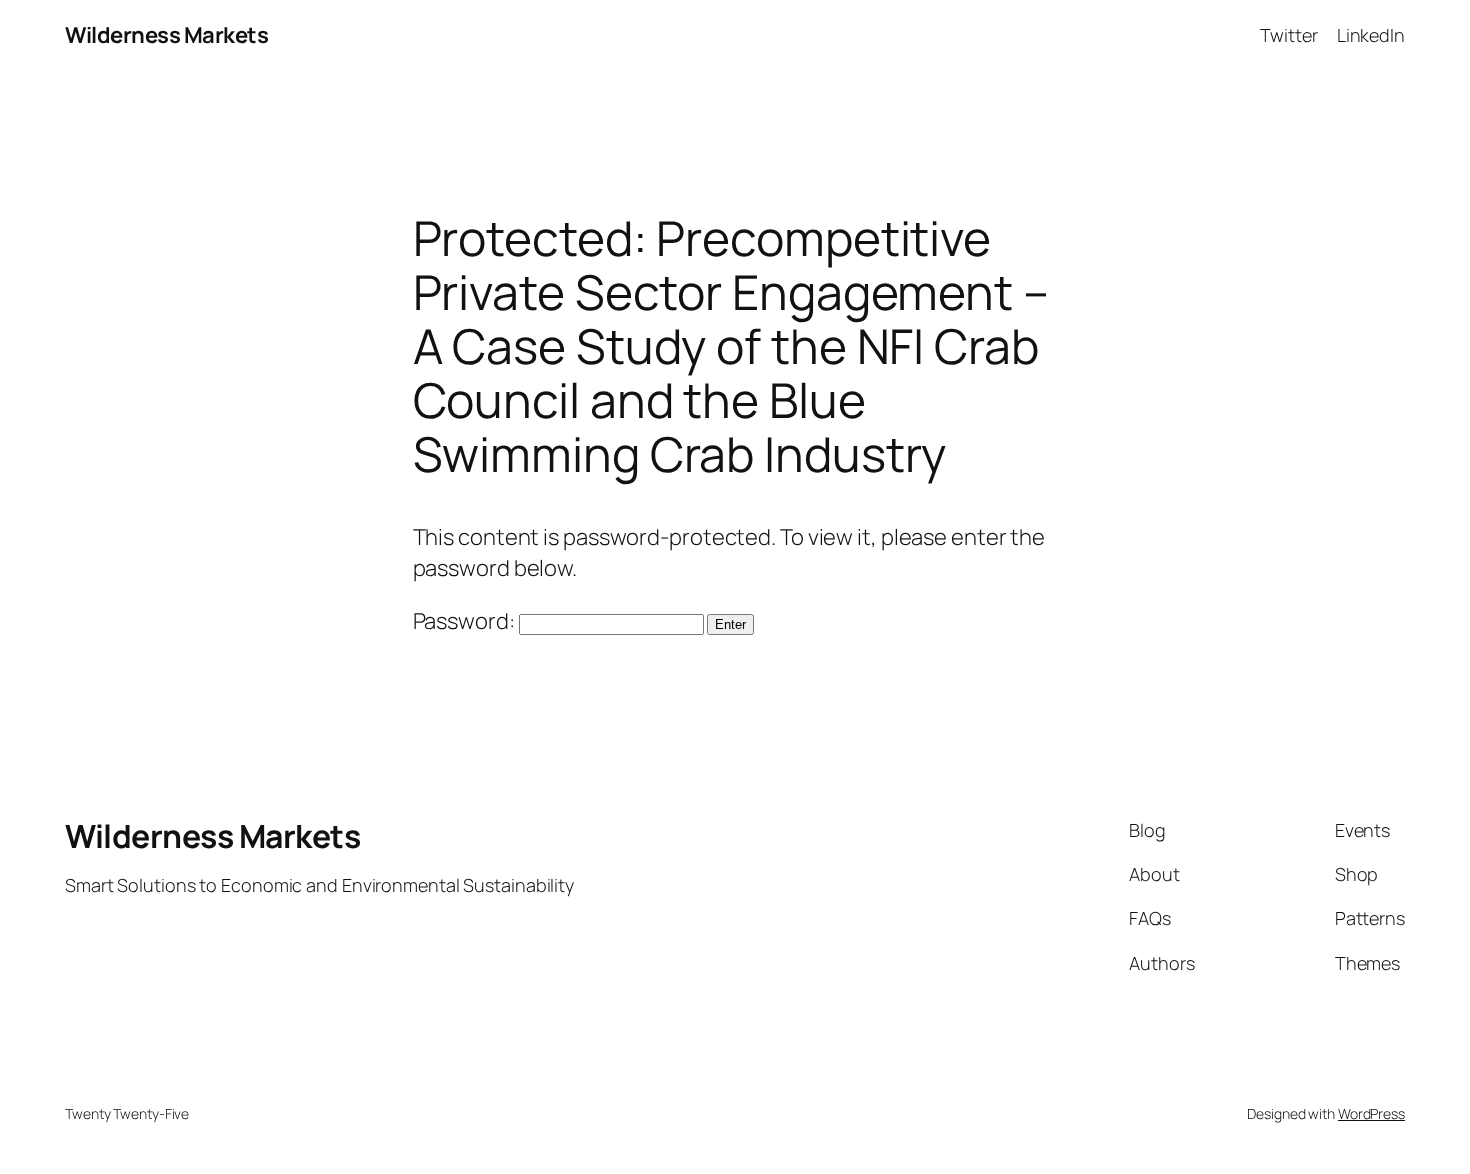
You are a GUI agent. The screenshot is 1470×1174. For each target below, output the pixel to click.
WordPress (1371, 1113)
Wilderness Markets (166, 35)
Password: (466, 621)
